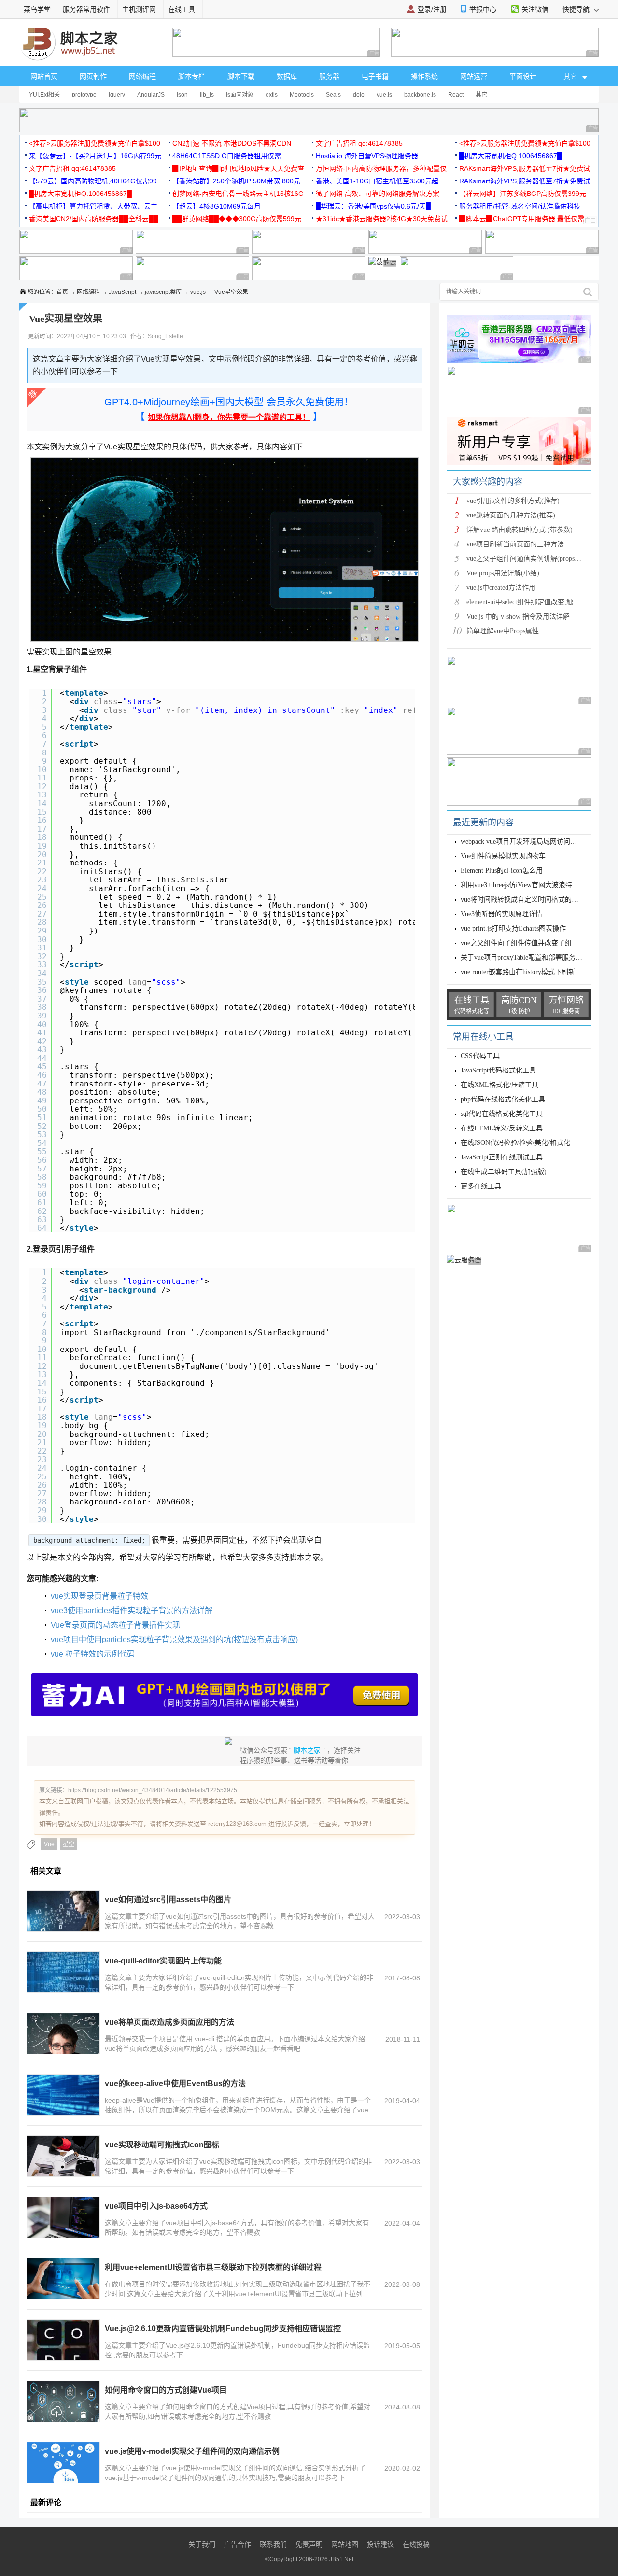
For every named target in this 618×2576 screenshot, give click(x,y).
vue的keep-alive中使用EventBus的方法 (175, 2083)
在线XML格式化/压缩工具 (499, 1085)
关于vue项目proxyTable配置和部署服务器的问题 (532, 957)
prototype (84, 95)
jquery (117, 95)
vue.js (384, 95)
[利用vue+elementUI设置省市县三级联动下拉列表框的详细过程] (63, 2279)
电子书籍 (375, 76)
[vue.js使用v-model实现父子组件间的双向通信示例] (63, 2463)
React (456, 95)
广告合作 (238, 2544)
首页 (62, 292)
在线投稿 (416, 2544)
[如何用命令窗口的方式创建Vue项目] (63, 2401)
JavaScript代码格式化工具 (498, 1070)
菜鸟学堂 (37, 9)
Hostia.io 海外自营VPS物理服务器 (367, 156)
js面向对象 (240, 95)
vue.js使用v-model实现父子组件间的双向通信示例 (192, 2451)
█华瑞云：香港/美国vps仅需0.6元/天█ (373, 206)
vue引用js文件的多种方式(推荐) (513, 501)
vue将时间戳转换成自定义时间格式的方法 (523, 899)
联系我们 (273, 2544)
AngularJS (151, 95)
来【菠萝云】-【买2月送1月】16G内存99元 (95, 156)
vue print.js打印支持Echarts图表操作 (513, 928)
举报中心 (483, 9)
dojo (359, 95)
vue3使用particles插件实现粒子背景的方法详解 (132, 1610)
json (182, 95)
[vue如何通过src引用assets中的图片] (63, 1911)
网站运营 (474, 76)
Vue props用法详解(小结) (503, 573)
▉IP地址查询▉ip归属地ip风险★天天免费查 (238, 168)
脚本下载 (241, 76)
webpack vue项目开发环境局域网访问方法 (522, 842)
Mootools (302, 95)
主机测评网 (139, 9)
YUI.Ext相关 (44, 95)
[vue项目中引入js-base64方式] (63, 2217)
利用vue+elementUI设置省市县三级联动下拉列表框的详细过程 (213, 2267)
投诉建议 (380, 2544)
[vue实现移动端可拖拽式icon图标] (63, 2156)
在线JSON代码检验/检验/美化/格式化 (515, 1143)
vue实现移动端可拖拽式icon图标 (162, 2145)
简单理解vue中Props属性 (503, 631)
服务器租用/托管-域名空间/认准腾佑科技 (520, 206)
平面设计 (523, 76)
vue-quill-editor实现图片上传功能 (163, 1961)
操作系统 (424, 76)
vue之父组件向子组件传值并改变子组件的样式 (530, 943)
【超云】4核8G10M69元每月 (217, 206)
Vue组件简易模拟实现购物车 (503, 856)
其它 (481, 95)
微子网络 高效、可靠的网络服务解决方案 (378, 194)
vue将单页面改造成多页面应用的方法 (169, 2022)
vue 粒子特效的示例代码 (93, 1654)
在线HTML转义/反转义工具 (502, 1128)
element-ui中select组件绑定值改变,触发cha (528, 602)
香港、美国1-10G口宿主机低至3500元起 (377, 181)
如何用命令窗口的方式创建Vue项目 (166, 2390)
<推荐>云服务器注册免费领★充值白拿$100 (95, 143)
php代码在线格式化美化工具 (503, 1099)
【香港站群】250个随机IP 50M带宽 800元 (236, 181)
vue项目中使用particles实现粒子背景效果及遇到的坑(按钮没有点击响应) (174, 1639)
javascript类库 (163, 292)
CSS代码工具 (480, 1056)
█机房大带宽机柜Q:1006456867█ (511, 156)
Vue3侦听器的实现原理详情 (501, 914)
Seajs (333, 95)
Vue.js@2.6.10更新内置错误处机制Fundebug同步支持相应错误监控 (223, 2329)
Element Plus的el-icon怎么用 (502, 870)
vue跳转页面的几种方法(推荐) (511, 515)
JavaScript (122, 292)
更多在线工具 (481, 1186)
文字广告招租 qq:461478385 (359, 143)
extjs (272, 95)
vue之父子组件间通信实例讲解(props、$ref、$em (539, 559)
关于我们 (202, 2544)
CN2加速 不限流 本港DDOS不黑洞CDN (232, 143)
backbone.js (420, 95)
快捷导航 (577, 9)
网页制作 (93, 76)
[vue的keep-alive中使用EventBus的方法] (63, 2095)
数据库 (287, 76)
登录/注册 (432, 9)
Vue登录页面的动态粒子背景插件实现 (115, 1625)
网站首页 (44, 76)
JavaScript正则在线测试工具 (502, 1157)
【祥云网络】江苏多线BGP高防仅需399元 (523, 194)
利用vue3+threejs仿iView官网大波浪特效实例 (527, 885)
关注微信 (535, 9)
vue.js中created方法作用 (501, 588)
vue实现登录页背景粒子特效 (99, 1596)
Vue (49, 1844)
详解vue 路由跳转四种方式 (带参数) (520, 530)
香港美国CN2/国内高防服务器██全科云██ (94, 219)
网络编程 (142, 76)
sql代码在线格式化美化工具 (502, 1114)
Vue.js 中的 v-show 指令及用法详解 (518, 617)
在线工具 (182, 9)
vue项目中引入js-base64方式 (156, 2206)
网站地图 (345, 2544)
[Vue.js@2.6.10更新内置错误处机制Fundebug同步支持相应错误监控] (63, 2340)
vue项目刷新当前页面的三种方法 (515, 544)
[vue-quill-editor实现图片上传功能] (63, 1972)
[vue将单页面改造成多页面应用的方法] (63, 2033)
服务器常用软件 (86, 9)
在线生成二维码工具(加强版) (504, 1172)
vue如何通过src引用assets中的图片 (168, 1900)
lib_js (207, 95)
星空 (69, 1844)
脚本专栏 (192, 76)
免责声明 (309, 2544)
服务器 (329, 76)
